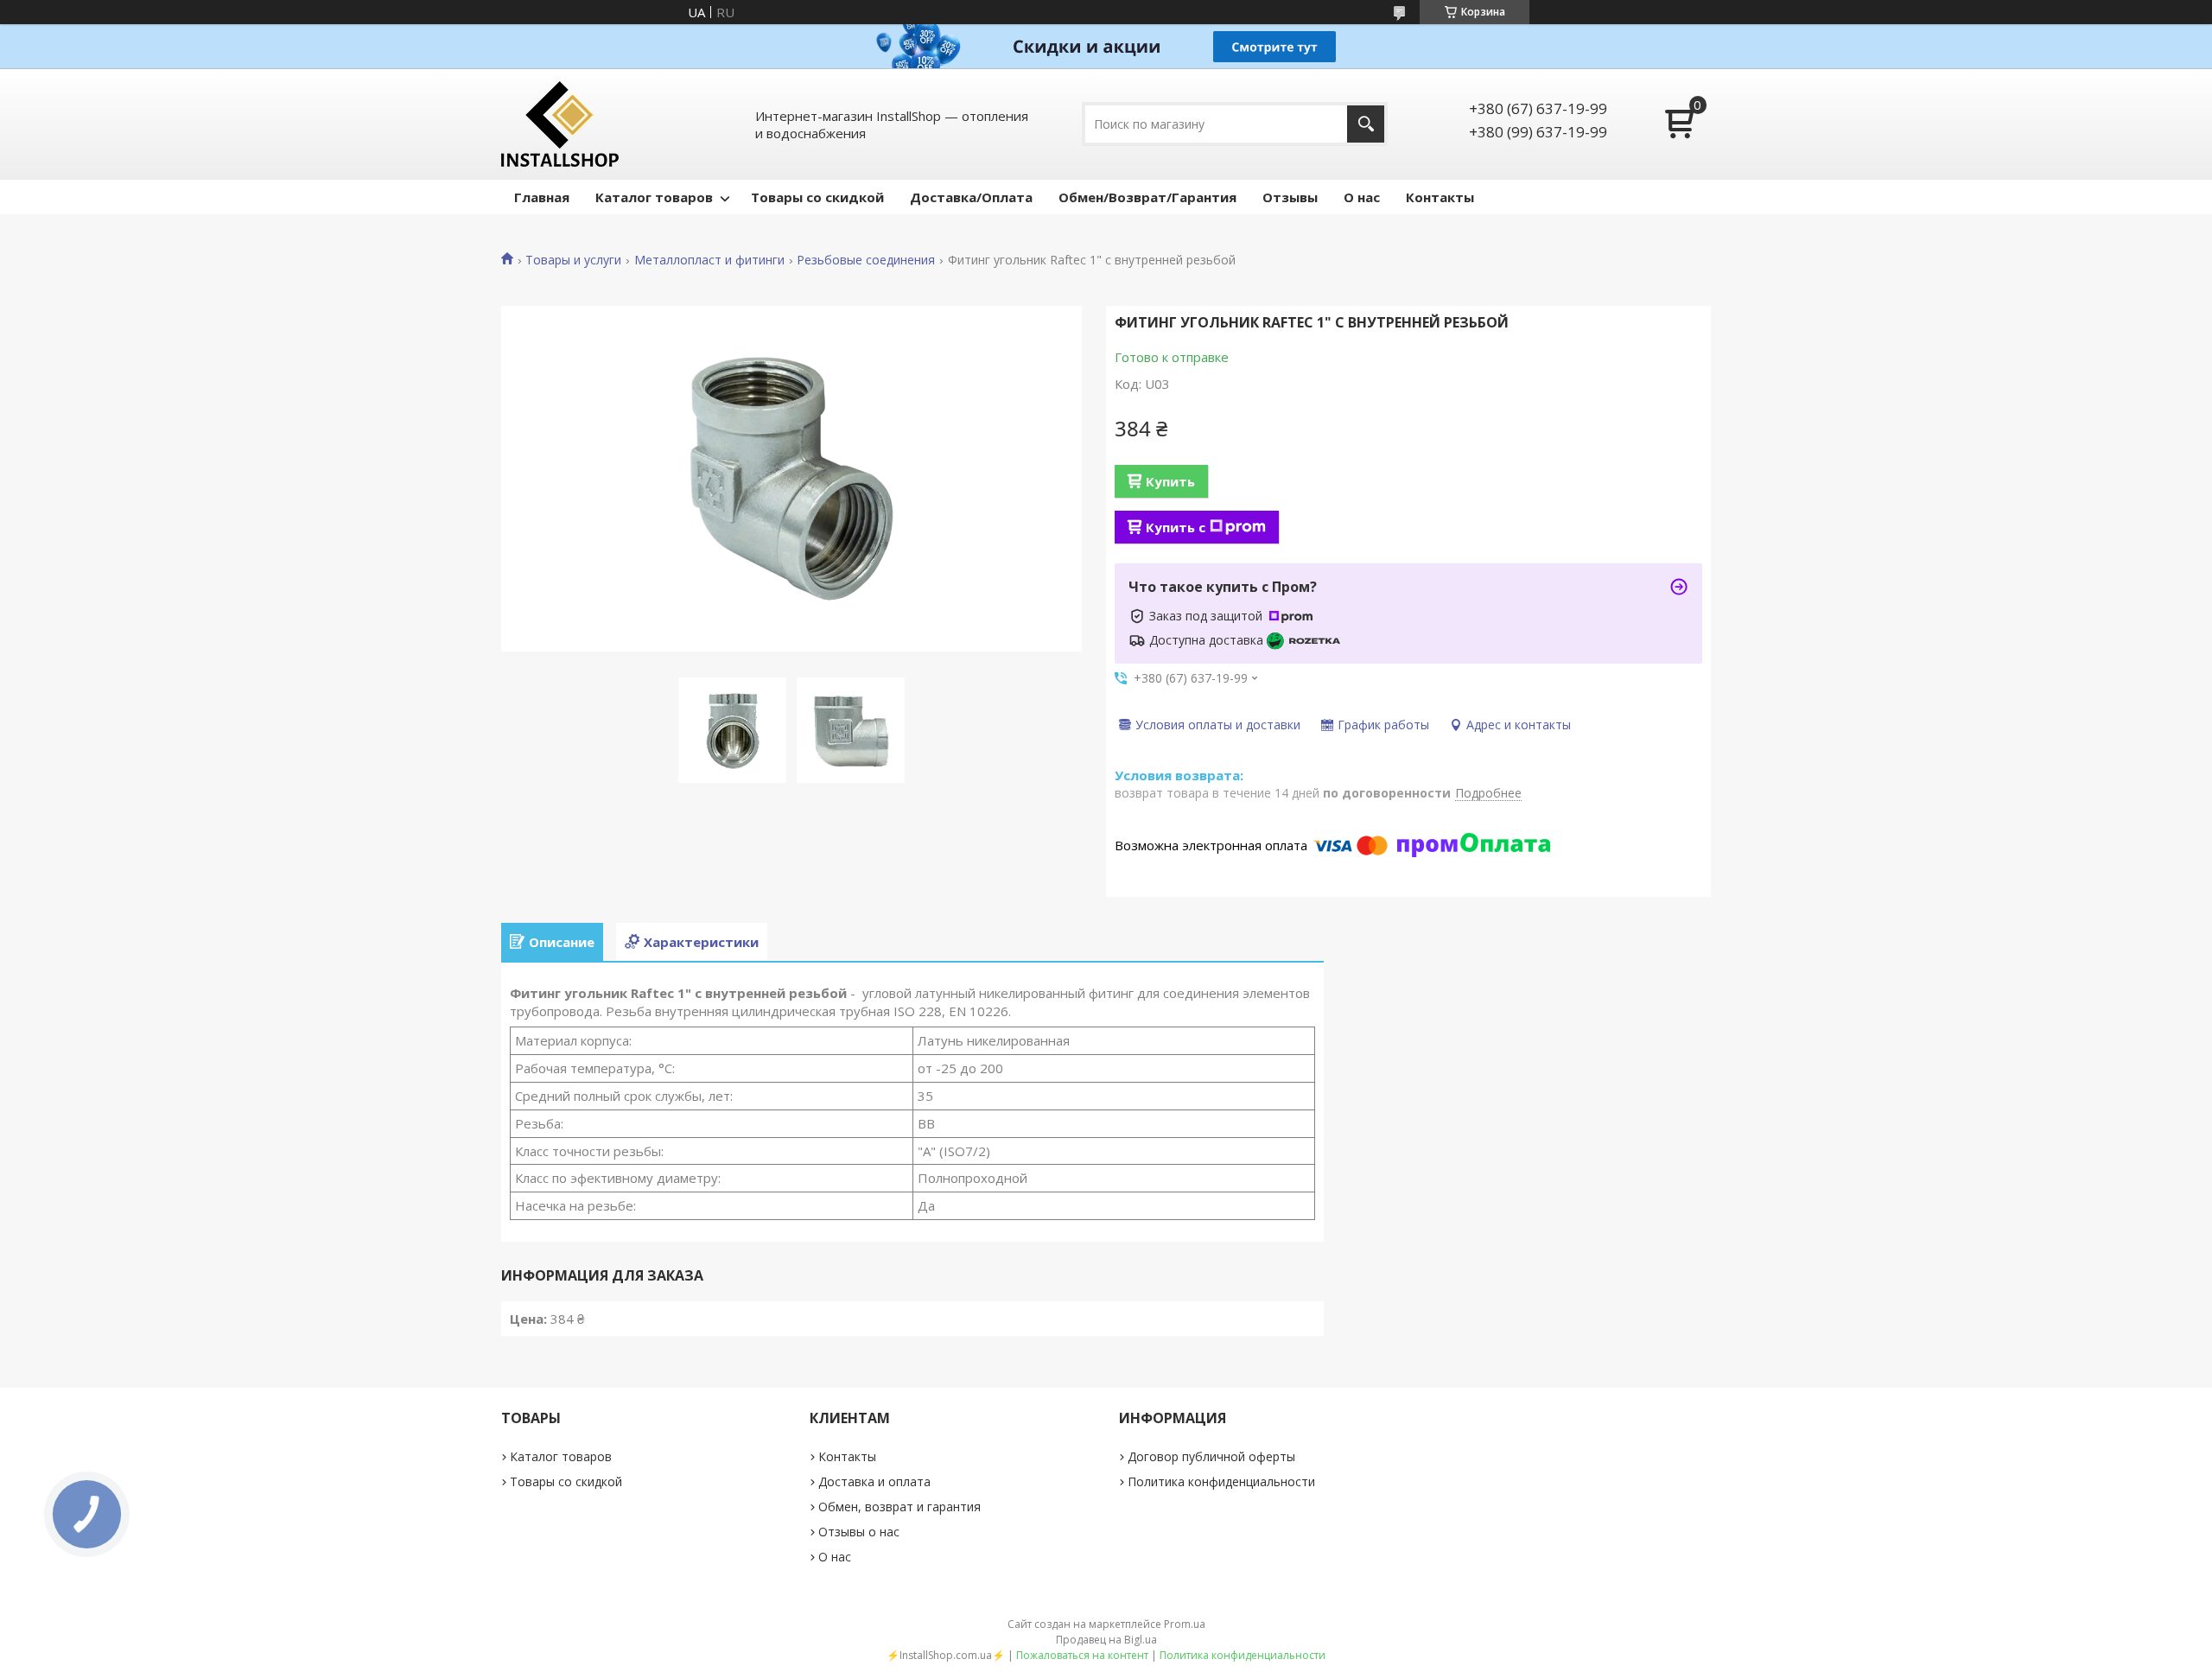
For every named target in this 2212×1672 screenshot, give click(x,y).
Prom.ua (1185, 1624)
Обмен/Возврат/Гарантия (1147, 197)
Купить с (1176, 527)
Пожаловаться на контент (1082, 1655)
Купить (1170, 481)
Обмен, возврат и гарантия (899, 1507)
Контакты (1440, 197)
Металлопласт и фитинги (709, 260)
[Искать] (1366, 124)
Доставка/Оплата (971, 197)
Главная (542, 197)
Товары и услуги (573, 260)
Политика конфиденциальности (1221, 1481)
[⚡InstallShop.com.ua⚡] (560, 124)
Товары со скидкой (817, 197)
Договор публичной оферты (1211, 1456)
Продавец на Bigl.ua (1106, 1640)
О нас (1362, 197)
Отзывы (1290, 197)
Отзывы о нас (859, 1532)
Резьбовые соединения (866, 260)
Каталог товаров (654, 197)
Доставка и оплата (874, 1481)
